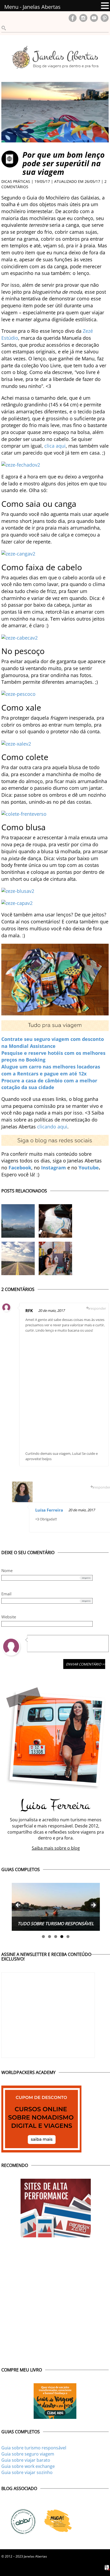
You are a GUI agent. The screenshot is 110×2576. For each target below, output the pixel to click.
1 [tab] (43, 1937)
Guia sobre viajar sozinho (27, 2472)
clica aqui (55, 446)
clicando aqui (52, 1127)
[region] (56, 1907)
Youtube (89, 1168)
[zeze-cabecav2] (19, 637)
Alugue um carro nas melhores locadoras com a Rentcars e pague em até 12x (51, 1070)
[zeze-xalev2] (16, 743)
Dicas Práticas (16, 181)
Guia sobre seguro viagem (28, 2454)
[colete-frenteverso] (24, 813)
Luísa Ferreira (49, 1510)
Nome (7, 1570)
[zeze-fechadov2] (21, 464)
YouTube (94, 18)
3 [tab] (56, 1937)
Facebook (73, 18)
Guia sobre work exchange (28, 2466)
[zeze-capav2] (17, 902)
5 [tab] (68, 1937)
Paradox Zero (107, 2568)
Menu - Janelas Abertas (32, 7)
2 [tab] (50, 1937)
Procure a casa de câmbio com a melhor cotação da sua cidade (49, 1084)
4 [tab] (62, 1937)
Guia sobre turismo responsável (34, 2448)
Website (9, 1617)
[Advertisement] (55, 1391)
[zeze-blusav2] (18, 890)
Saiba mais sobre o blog (56, 1848)
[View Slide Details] (56, 1907)
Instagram (83, 18)
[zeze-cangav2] (18, 553)
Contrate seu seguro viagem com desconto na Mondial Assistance (53, 1043)
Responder (98, 1308)
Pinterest (105, 18)
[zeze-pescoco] (18, 694)
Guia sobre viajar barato (26, 2460)
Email (6, 1594)
